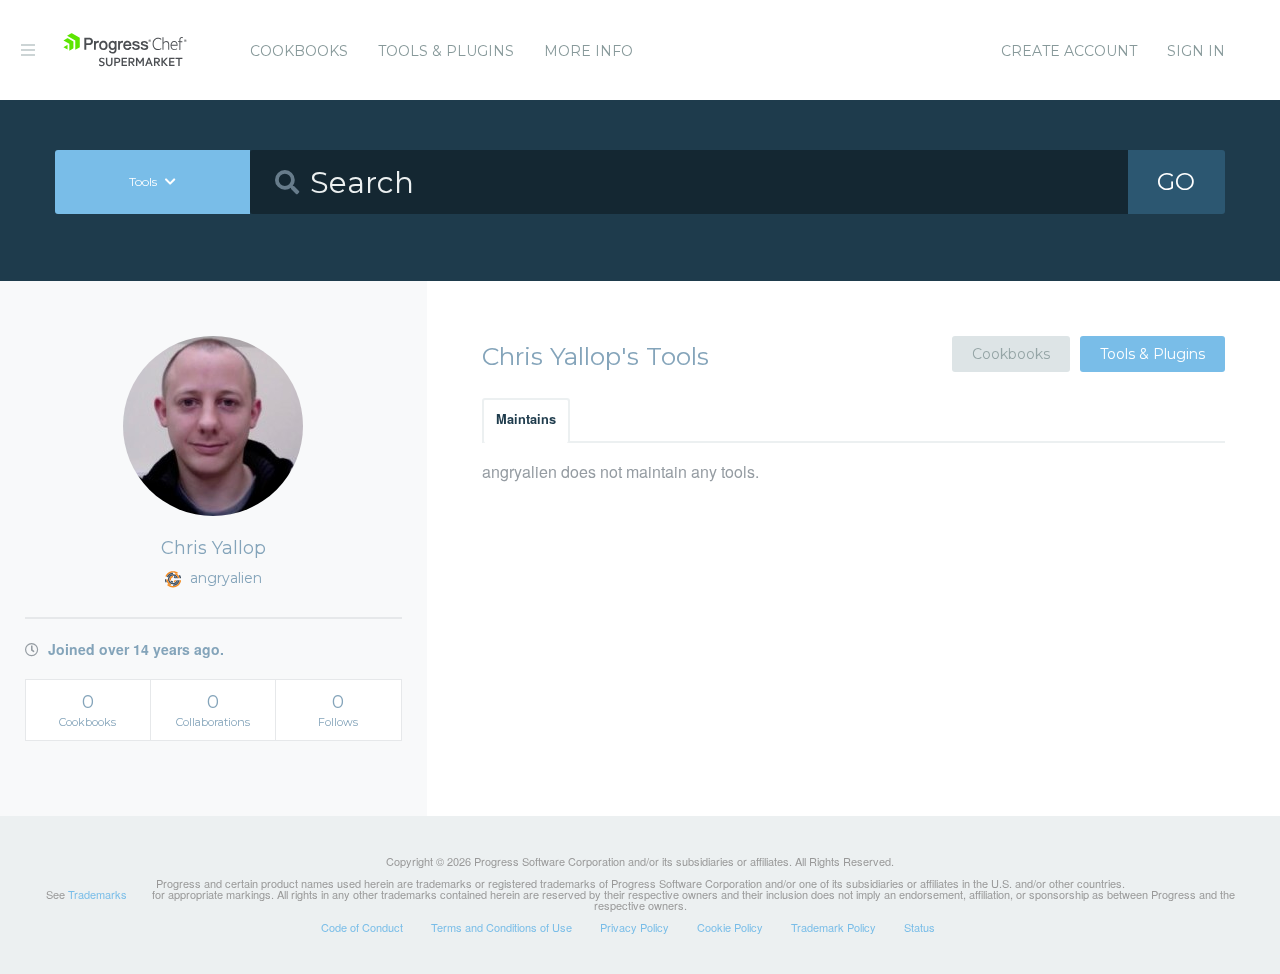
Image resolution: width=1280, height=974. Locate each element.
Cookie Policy (730, 927)
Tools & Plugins (446, 51)
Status (919, 927)
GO (1176, 181)
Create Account (1069, 51)
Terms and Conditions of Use (501, 927)
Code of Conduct (362, 927)
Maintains (526, 419)
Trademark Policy (833, 927)
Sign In (1196, 51)
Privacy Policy (634, 927)
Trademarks (97, 894)
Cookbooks (299, 51)
